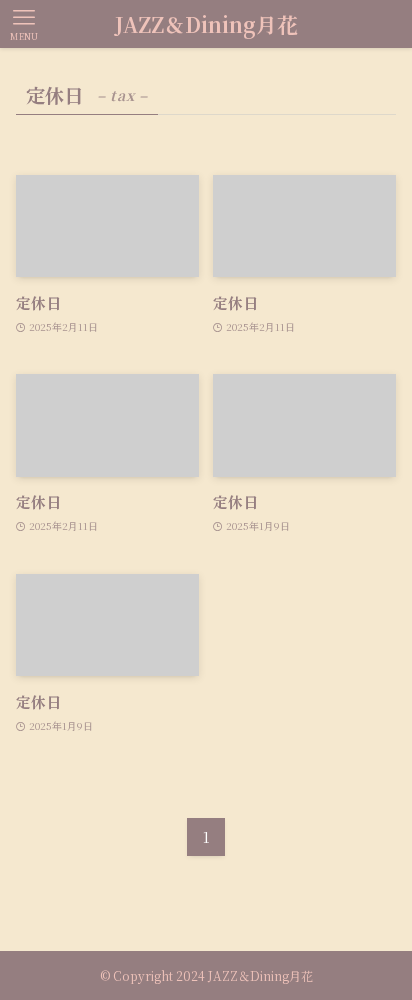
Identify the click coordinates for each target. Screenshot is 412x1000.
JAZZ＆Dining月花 (206, 24)
